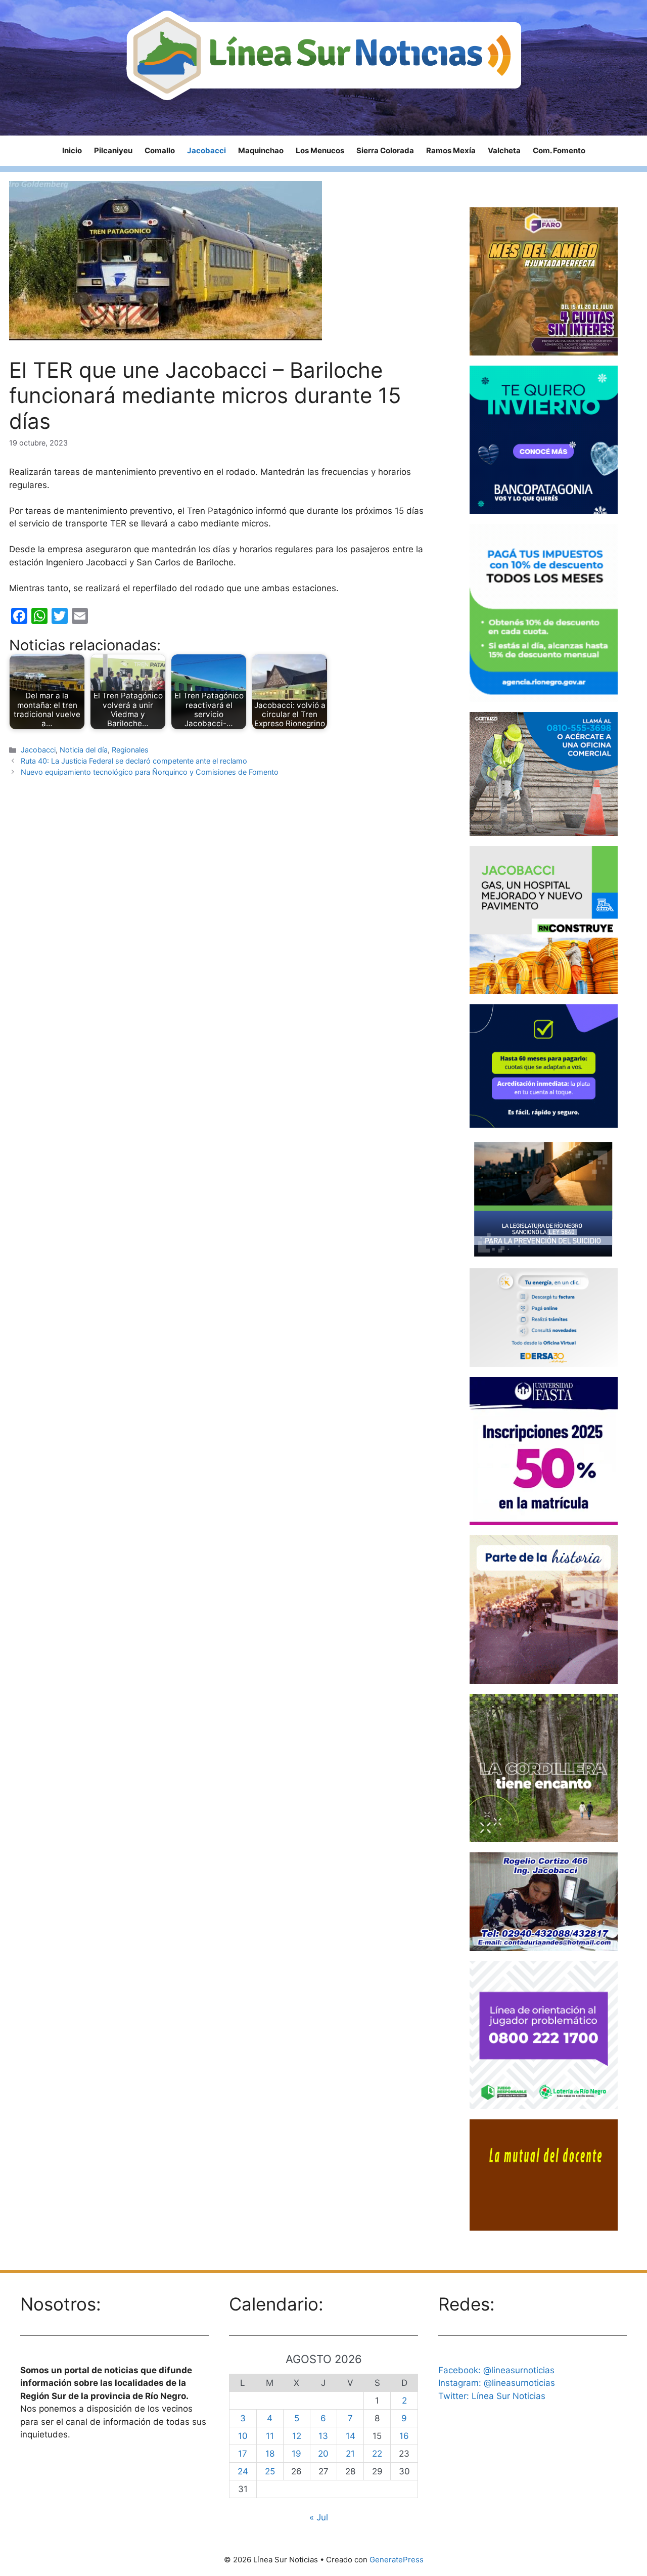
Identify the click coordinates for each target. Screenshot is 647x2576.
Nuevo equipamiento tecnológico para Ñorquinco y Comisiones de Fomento (150, 772)
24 (243, 2471)
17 (243, 2454)
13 (323, 2436)
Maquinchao (261, 150)
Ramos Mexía (451, 150)
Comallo (160, 150)
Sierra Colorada (385, 150)
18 (270, 2454)
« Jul (319, 2517)
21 (350, 2454)
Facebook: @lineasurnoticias (496, 2370)
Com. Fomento (559, 150)
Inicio (72, 150)
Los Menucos (320, 150)
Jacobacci (206, 150)
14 (351, 2436)
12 (297, 2436)
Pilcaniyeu (113, 150)
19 (296, 2454)
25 (270, 2471)
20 (323, 2454)
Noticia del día (84, 750)
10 (243, 2436)
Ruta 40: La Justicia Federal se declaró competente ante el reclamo (134, 761)
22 (377, 2454)
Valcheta (504, 150)
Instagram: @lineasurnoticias (497, 2383)
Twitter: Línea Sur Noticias (492, 2396)
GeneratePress (397, 2560)
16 (404, 2436)
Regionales (130, 750)
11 (270, 2436)
